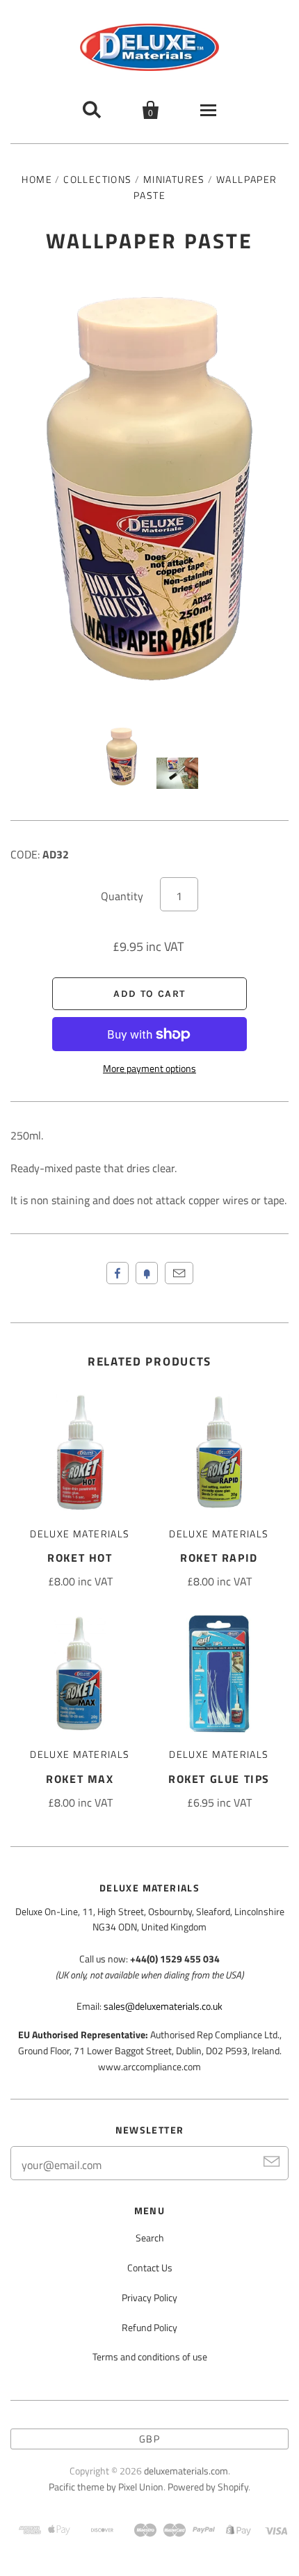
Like (118, 1273)
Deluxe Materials (80, 1534)
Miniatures (174, 179)
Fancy (147, 1273)
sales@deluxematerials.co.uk (163, 2006)
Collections (97, 179)
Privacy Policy (149, 2297)
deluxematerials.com (186, 2471)
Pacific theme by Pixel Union (106, 2487)
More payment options (149, 1068)
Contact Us (150, 2267)
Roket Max (80, 1779)
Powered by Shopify (208, 2487)
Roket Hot (80, 1558)
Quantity (122, 896)
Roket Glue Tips (219, 1779)
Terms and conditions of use (150, 2357)
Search (150, 2238)
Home (37, 179)
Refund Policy (149, 2327)
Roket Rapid (219, 1558)
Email (179, 1273)
